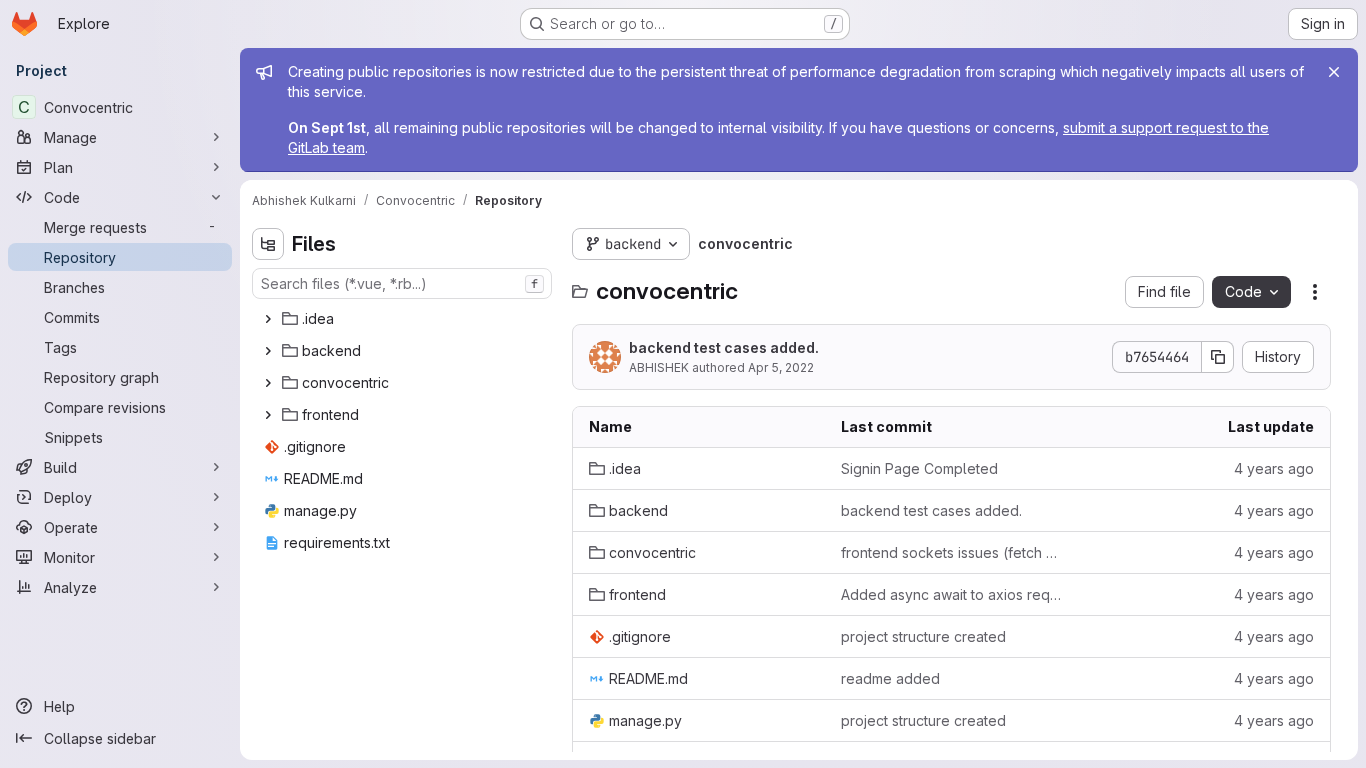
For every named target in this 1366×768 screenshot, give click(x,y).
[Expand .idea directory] (268, 319)
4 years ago (1274, 468)
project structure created (923, 636)
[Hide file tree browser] (268, 244)
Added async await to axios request (951, 594)
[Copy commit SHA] (1218, 357)
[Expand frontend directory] (268, 415)
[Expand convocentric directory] (268, 383)
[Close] (1334, 72)
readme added (890, 678)
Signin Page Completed (919, 468)
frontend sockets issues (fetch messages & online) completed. (951, 552)
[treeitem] (404, 319)
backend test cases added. (724, 347)
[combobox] (402, 283)
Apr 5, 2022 (781, 367)
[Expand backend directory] (268, 351)
